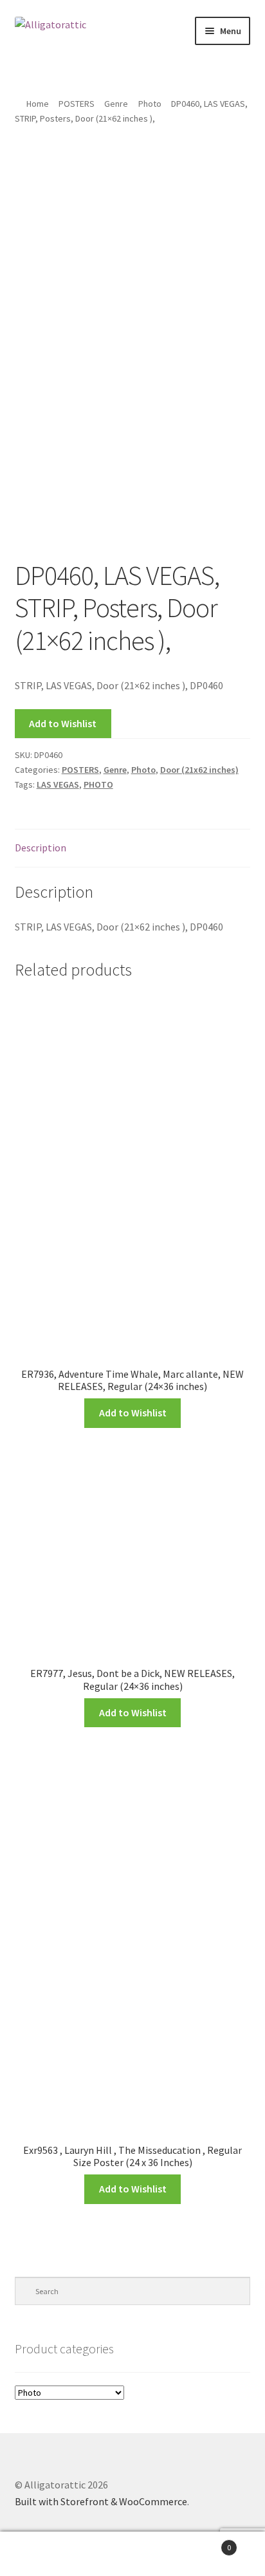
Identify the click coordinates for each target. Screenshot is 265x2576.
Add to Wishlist (63, 723)
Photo (150, 104)
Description (41, 848)
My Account (44, 2554)
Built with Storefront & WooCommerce (101, 2501)
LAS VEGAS (58, 784)
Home (38, 104)
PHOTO (98, 784)
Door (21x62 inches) (199, 770)
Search (132, 2554)
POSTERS (77, 104)
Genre (116, 104)
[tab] (133, 848)
